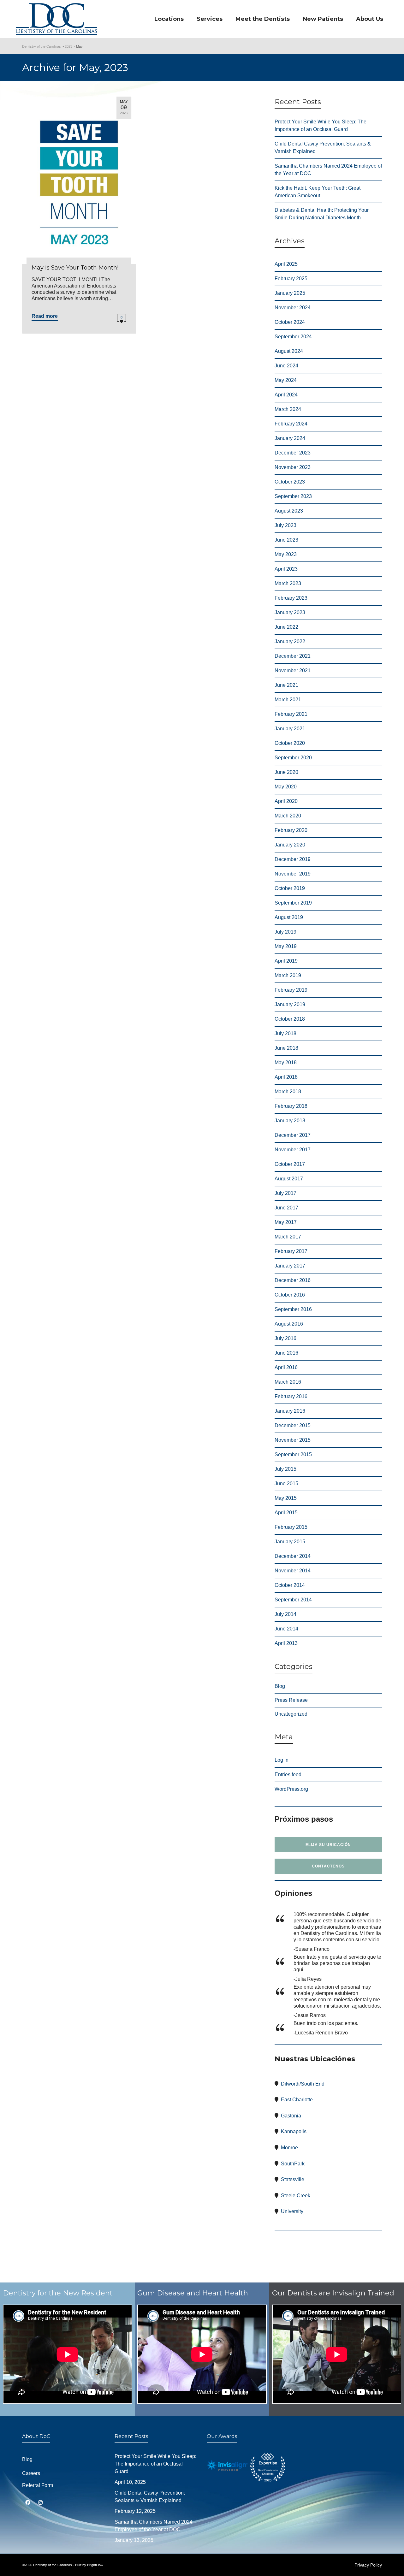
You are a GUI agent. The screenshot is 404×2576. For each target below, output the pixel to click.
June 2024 (286, 366)
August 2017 (289, 1179)
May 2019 (286, 946)
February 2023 (291, 598)
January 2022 (290, 641)
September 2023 (293, 496)
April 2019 (286, 961)
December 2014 (293, 1556)
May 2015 (286, 1498)
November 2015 (293, 1440)
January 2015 (290, 1542)
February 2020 (291, 830)
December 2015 (293, 1425)
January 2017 (290, 1266)
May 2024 (286, 380)
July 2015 (285, 1469)
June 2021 (286, 685)
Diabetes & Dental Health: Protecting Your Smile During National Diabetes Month (322, 214)
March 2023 (288, 583)
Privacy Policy (368, 2565)
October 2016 (290, 1295)
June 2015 (286, 1484)
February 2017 (291, 1251)
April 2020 (286, 801)
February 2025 (291, 279)
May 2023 (286, 554)
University (292, 2211)
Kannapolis (294, 2131)
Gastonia (291, 2116)
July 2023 (285, 525)
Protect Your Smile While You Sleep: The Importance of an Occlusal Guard (321, 125)
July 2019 (285, 932)
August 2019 (289, 917)
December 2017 (293, 1135)
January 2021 (290, 729)
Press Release (291, 1700)
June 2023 (286, 540)
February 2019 (291, 990)
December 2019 (293, 859)
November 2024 (293, 308)
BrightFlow (95, 2565)
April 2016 (286, 1367)
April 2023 (286, 569)
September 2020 (293, 758)
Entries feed (288, 1775)
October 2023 (290, 482)
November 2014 (293, 1571)
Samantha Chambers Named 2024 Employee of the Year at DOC (328, 170)
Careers (31, 2473)
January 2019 (290, 1004)
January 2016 (290, 1411)
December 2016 (293, 1280)
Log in (282, 1760)
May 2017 (286, 1222)
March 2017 (288, 1237)
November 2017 (293, 1150)
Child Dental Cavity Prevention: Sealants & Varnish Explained (323, 148)
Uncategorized (291, 1714)
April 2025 (286, 264)
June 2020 (286, 772)
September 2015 (293, 1454)
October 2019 (290, 888)
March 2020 (288, 816)
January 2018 (290, 1121)
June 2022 (286, 627)
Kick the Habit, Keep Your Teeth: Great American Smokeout (318, 192)
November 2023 (293, 467)
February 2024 (291, 424)
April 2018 (286, 1077)
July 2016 (285, 1338)
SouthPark (293, 2164)
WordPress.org (291, 1789)
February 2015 (291, 1527)
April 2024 (286, 395)
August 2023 (289, 511)
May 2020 (286, 787)
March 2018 (288, 1092)
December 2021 (293, 656)
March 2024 (288, 409)
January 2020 (290, 845)
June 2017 (286, 1208)
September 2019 (293, 903)
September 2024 (293, 337)
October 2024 (290, 322)
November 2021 (293, 671)
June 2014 (286, 1629)
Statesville (293, 2179)
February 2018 (291, 1106)
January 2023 (290, 612)
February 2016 (291, 1396)
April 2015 (286, 1513)
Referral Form (38, 2485)
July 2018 (285, 1033)
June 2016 (286, 1353)
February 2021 (291, 714)
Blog (280, 1686)
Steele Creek (296, 2196)
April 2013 (286, 1643)
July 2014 (285, 1614)
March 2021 (288, 700)
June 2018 (286, 1048)
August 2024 (289, 351)
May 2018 (286, 1062)
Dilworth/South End (303, 2084)
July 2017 (285, 1193)
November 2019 (293, 874)
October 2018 (290, 1019)
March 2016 (288, 1382)
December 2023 (293, 453)
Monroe (289, 2148)
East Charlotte (297, 2100)
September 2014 (293, 1600)
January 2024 (290, 438)
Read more (45, 316)
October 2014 (290, 1585)
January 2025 (290, 293)
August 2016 (289, 1324)
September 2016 (293, 1309)
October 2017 (290, 1164)
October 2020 (290, 743)
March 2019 (288, 975)
